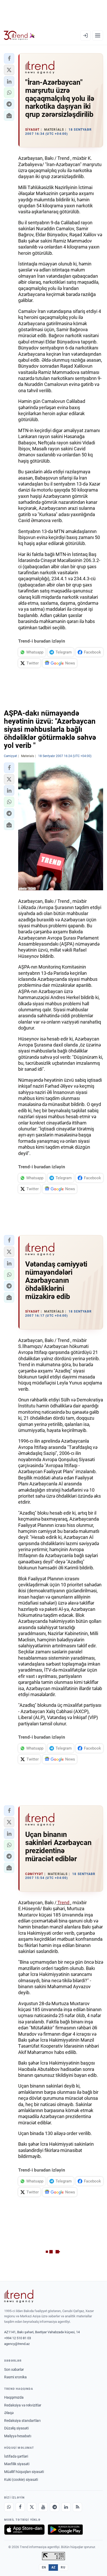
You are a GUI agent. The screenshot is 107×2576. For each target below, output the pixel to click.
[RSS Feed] (77, 2507)
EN (44, 2567)
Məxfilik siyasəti (17, 2464)
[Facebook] (20, 2507)
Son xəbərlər (14, 2369)
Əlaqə (9, 2413)
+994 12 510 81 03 (18, 2338)
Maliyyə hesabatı (18, 2436)
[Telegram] (55, 2507)
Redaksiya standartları (22, 2421)
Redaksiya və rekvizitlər (23, 2405)
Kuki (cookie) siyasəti (21, 2480)
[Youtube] (43, 2507)
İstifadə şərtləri (16, 2456)
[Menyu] (98, 35)
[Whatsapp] (9, 2507)
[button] (9, 58)
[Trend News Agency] (19, 2296)
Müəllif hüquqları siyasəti (24, 2472)
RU (63, 2567)
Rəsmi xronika (15, 2377)
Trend (63, 1903)
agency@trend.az (17, 2344)
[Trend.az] (19, 35)
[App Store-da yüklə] (24, 2530)
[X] (32, 2507)
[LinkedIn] (66, 2507)
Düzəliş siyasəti (16, 2428)
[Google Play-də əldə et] (65, 2530)
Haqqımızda (14, 2397)
